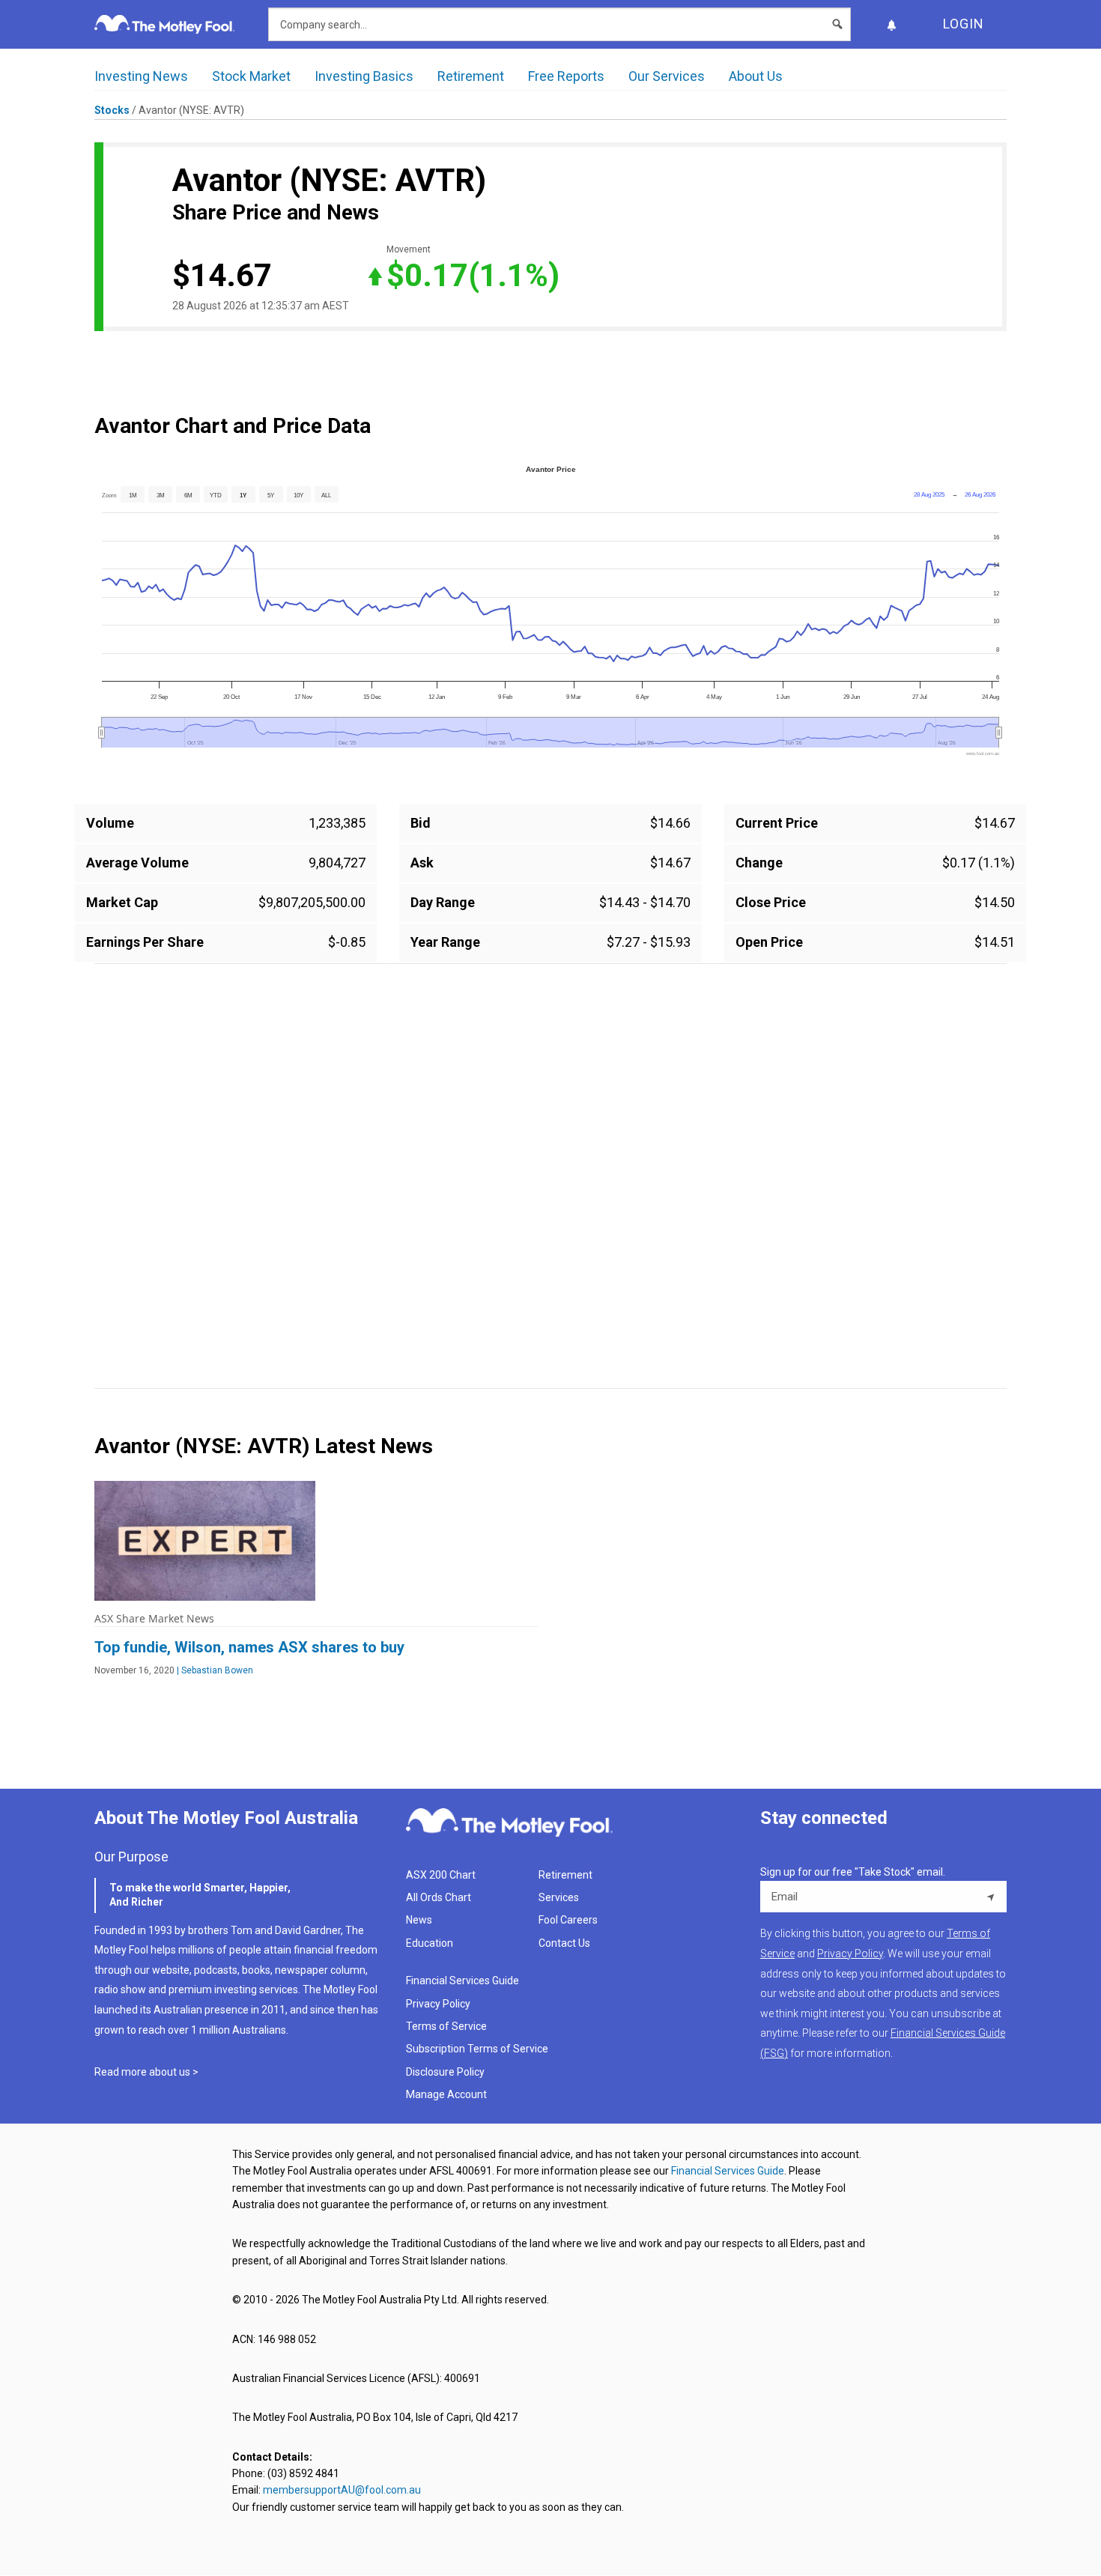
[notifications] (891, 24)
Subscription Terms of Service (477, 2049)
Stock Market (251, 76)
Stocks (112, 110)
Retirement (471, 76)
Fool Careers (568, 1920)
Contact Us (564, 1943)
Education (430, 1943)
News (419, 1920)
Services (559, 1897)
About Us (756, 76)
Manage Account (448, 2094)
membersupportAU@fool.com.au (342, 2490)
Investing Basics (364, 76)
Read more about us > (146, 2072)
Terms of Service (446, 2026)
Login (964, 24)
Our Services (667, 76)
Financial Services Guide (462, 1981)
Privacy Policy (438, 2004)
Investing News (141, 76)
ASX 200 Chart (441, 1875)
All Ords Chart (439, 1897)
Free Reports (566, 76)
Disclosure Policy (445, 2072)
